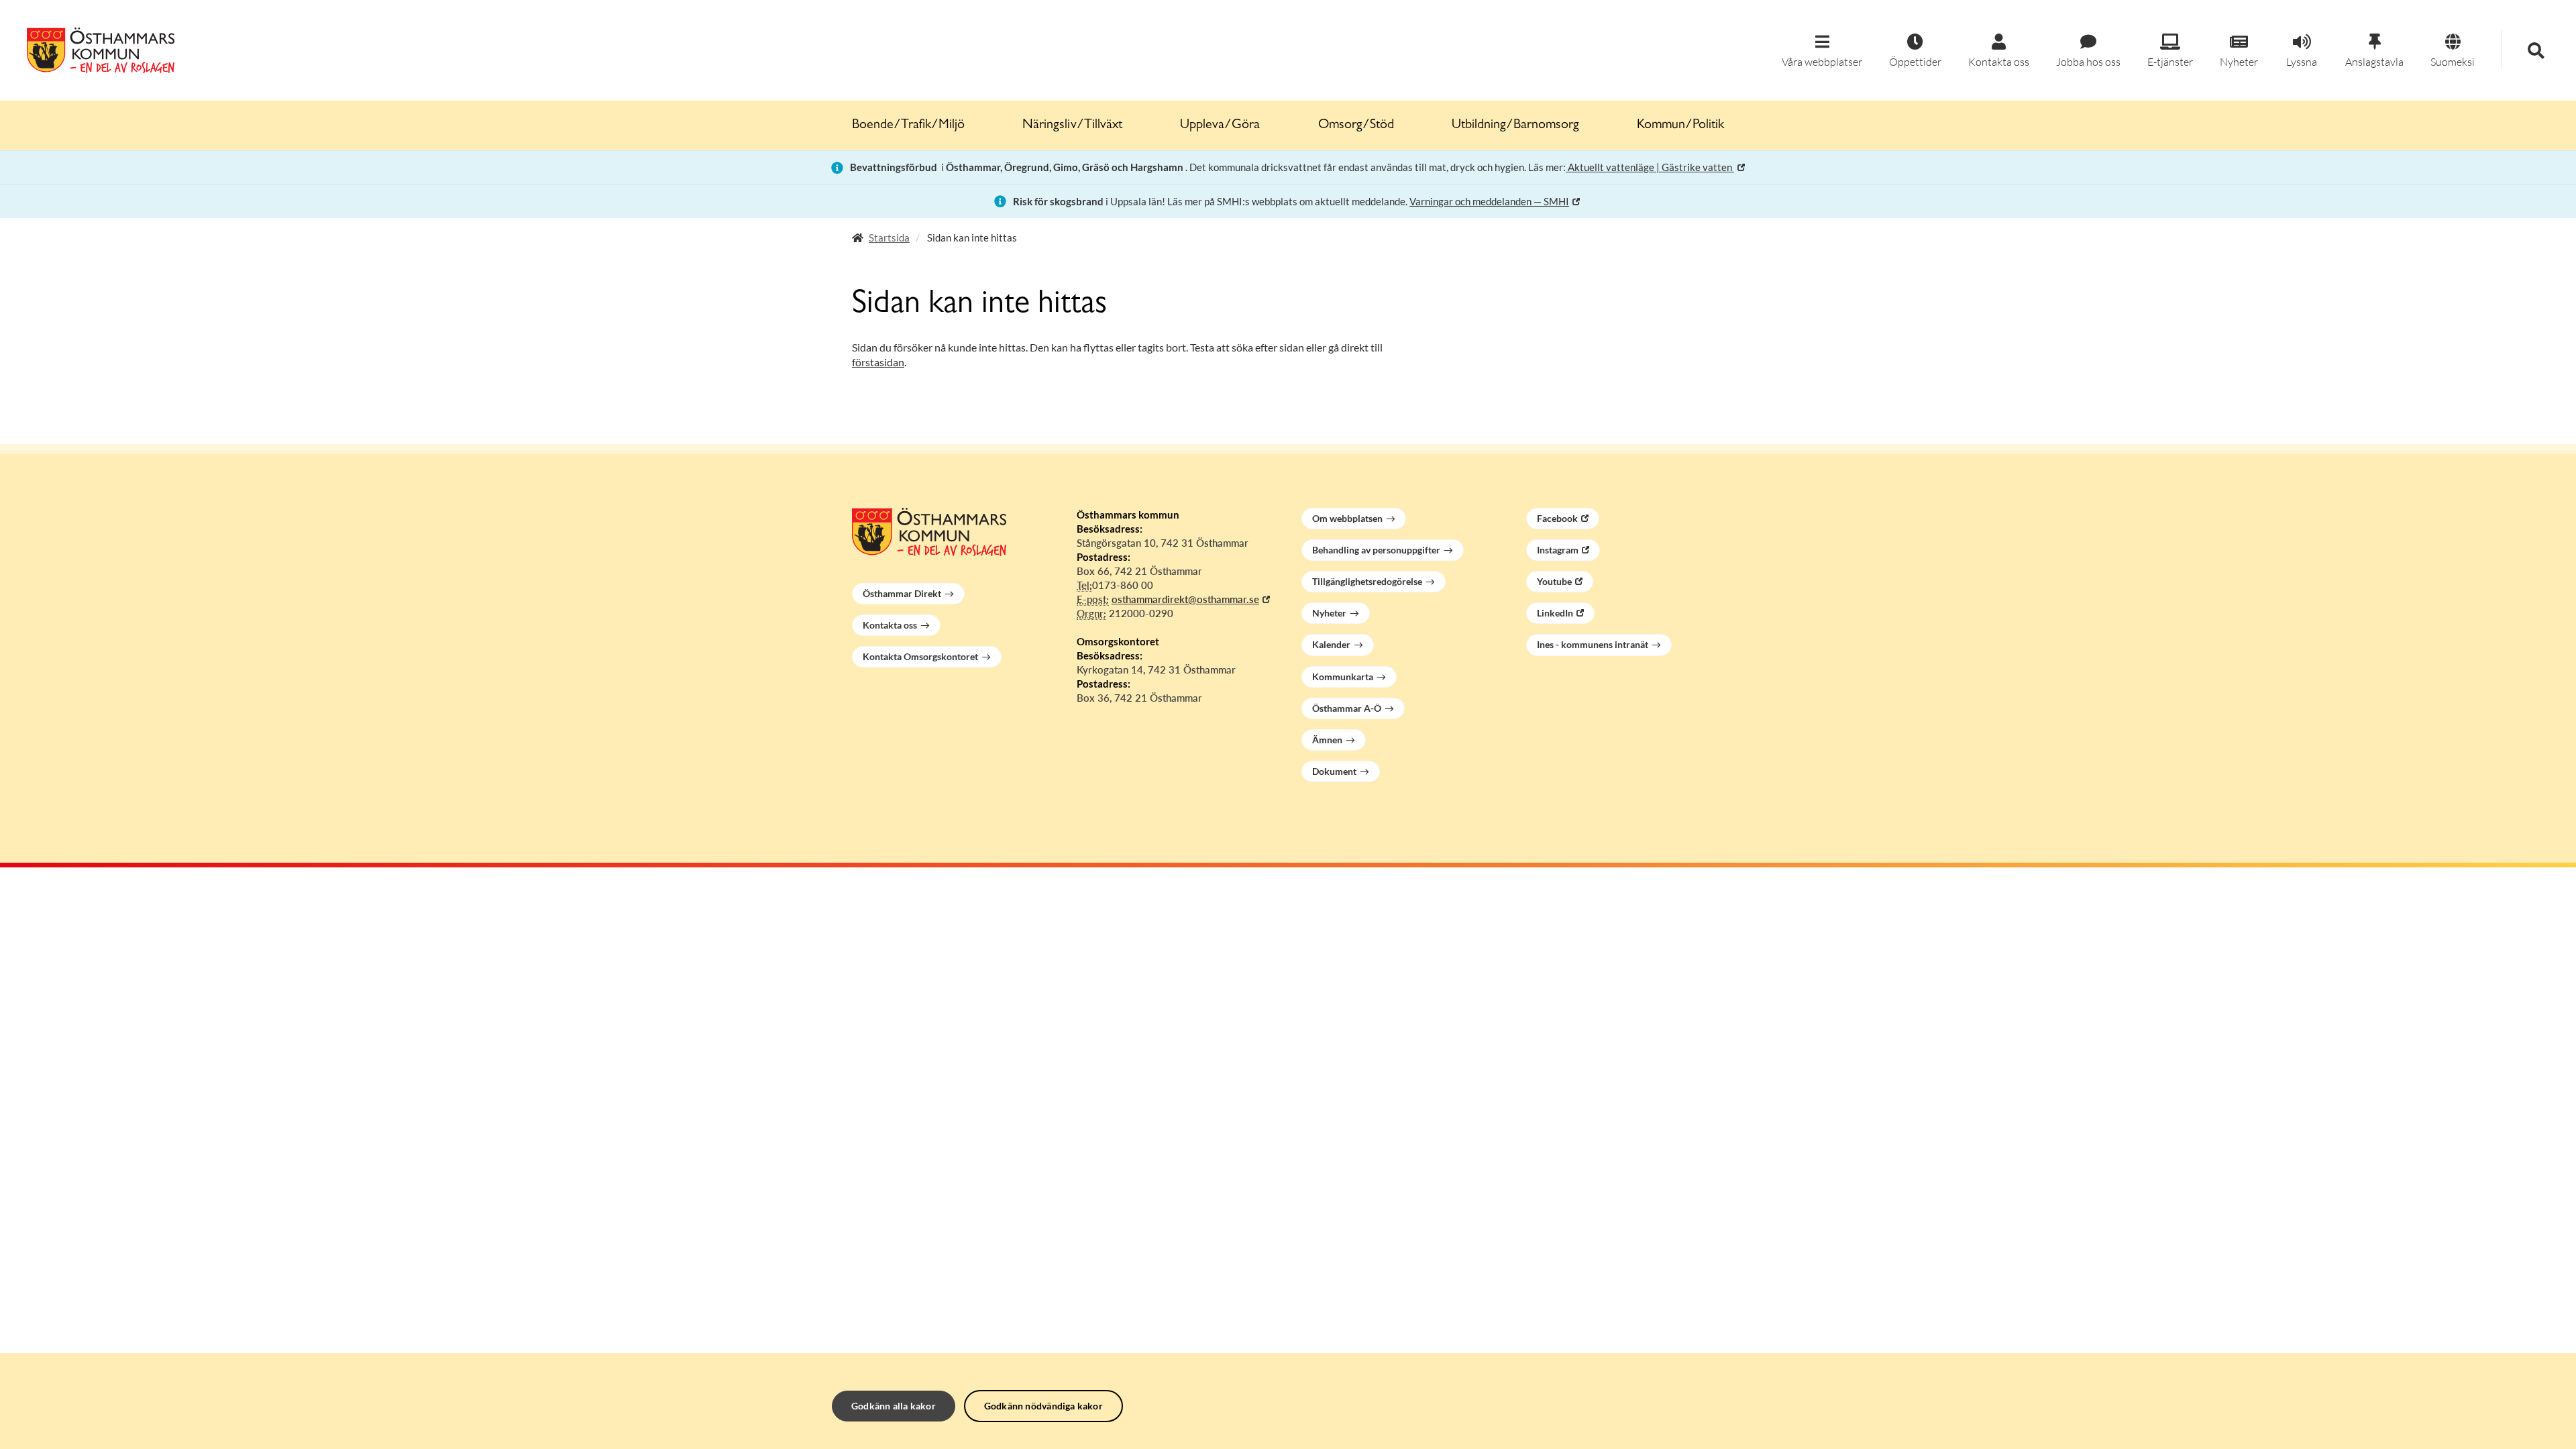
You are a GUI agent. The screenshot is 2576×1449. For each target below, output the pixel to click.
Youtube (1554, 581)
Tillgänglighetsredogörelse (1367, 581)
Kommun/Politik (1680, 125)
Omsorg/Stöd (1356, 125)
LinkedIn (1555, 613)
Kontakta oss (890, 625)
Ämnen (1327, 740)
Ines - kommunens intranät (1593, 644)
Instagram (1558, 550)
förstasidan (878, 362)
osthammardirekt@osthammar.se (1185, 599)
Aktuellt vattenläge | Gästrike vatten (1650, 167)
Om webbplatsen (1347, 518)
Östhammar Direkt (902, 593)
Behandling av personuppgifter (1376, 550)
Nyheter (1329, 613)
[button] (1822, 51)
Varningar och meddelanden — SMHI (1489, 201)
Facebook (1557, 518)
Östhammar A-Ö (1347, 708)
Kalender (1331, 644)
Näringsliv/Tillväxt (1072, 125)
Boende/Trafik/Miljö (908, 125)
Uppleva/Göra (1220, 125)
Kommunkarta (1343, 677)
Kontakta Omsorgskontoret (920, 656)
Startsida (889, 237)
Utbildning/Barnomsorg (1515, 125)
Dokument (1334, 771)
